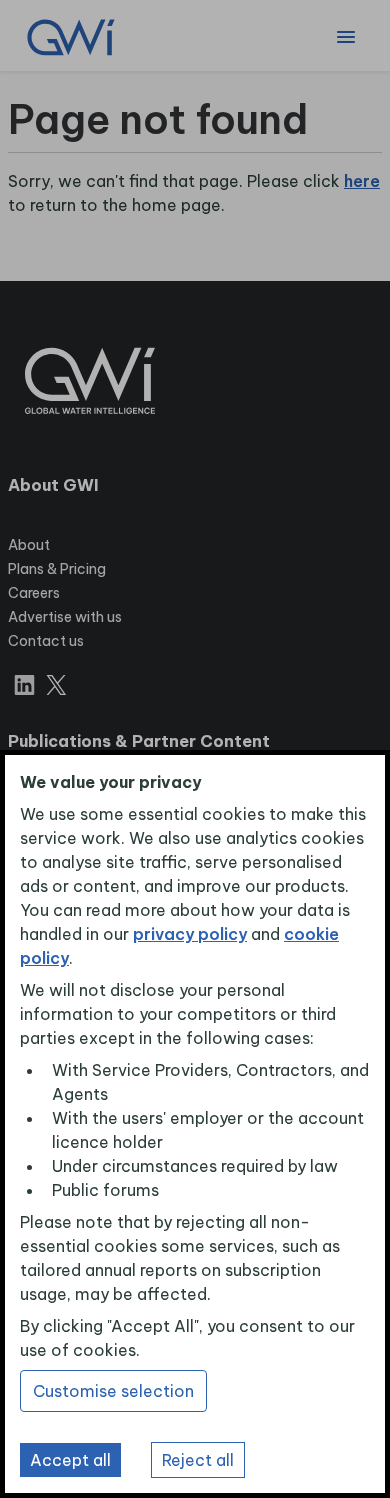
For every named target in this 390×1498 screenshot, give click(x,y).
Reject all (198, 1460)
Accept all (70, 1460)
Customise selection (113, 1391)
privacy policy (190, 934)
